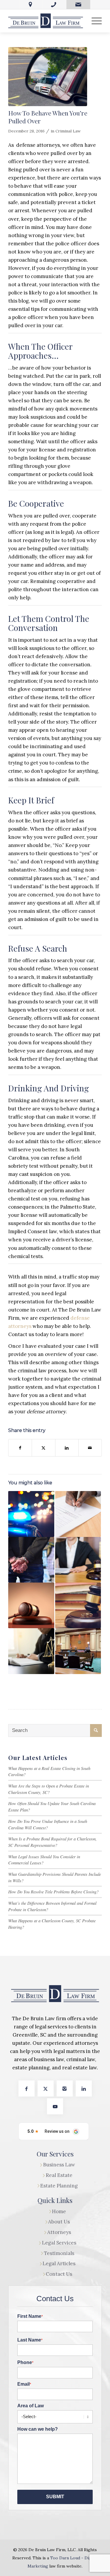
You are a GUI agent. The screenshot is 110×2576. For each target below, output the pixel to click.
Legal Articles (59, 2263)
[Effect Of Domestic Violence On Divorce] (78, 1605)
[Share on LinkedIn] (67, 1448)
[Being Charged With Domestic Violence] (31, 1605)
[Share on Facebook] (20, 1448)
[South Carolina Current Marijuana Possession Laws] (78, 1560)
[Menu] (94, 21)
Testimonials (59, 2253)
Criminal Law (68, 131)
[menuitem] (94, 21)
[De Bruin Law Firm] (46, 21)
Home (59, 2211)
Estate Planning (59, 2186)
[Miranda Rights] (31, 1560)
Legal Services (59, 2243)
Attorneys (59, 2232)
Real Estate (59, 2175)
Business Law (59, 2165)
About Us (59, 2222)
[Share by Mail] (90, 1448)
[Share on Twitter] (43, 1448)
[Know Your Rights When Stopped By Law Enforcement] (31, 1514)
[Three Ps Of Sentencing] (31, 1651)
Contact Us (59, 2274)
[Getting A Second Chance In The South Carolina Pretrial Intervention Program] (78, 1651)
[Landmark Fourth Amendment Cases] (78, 1514)
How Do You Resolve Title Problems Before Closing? (53, 1892)
